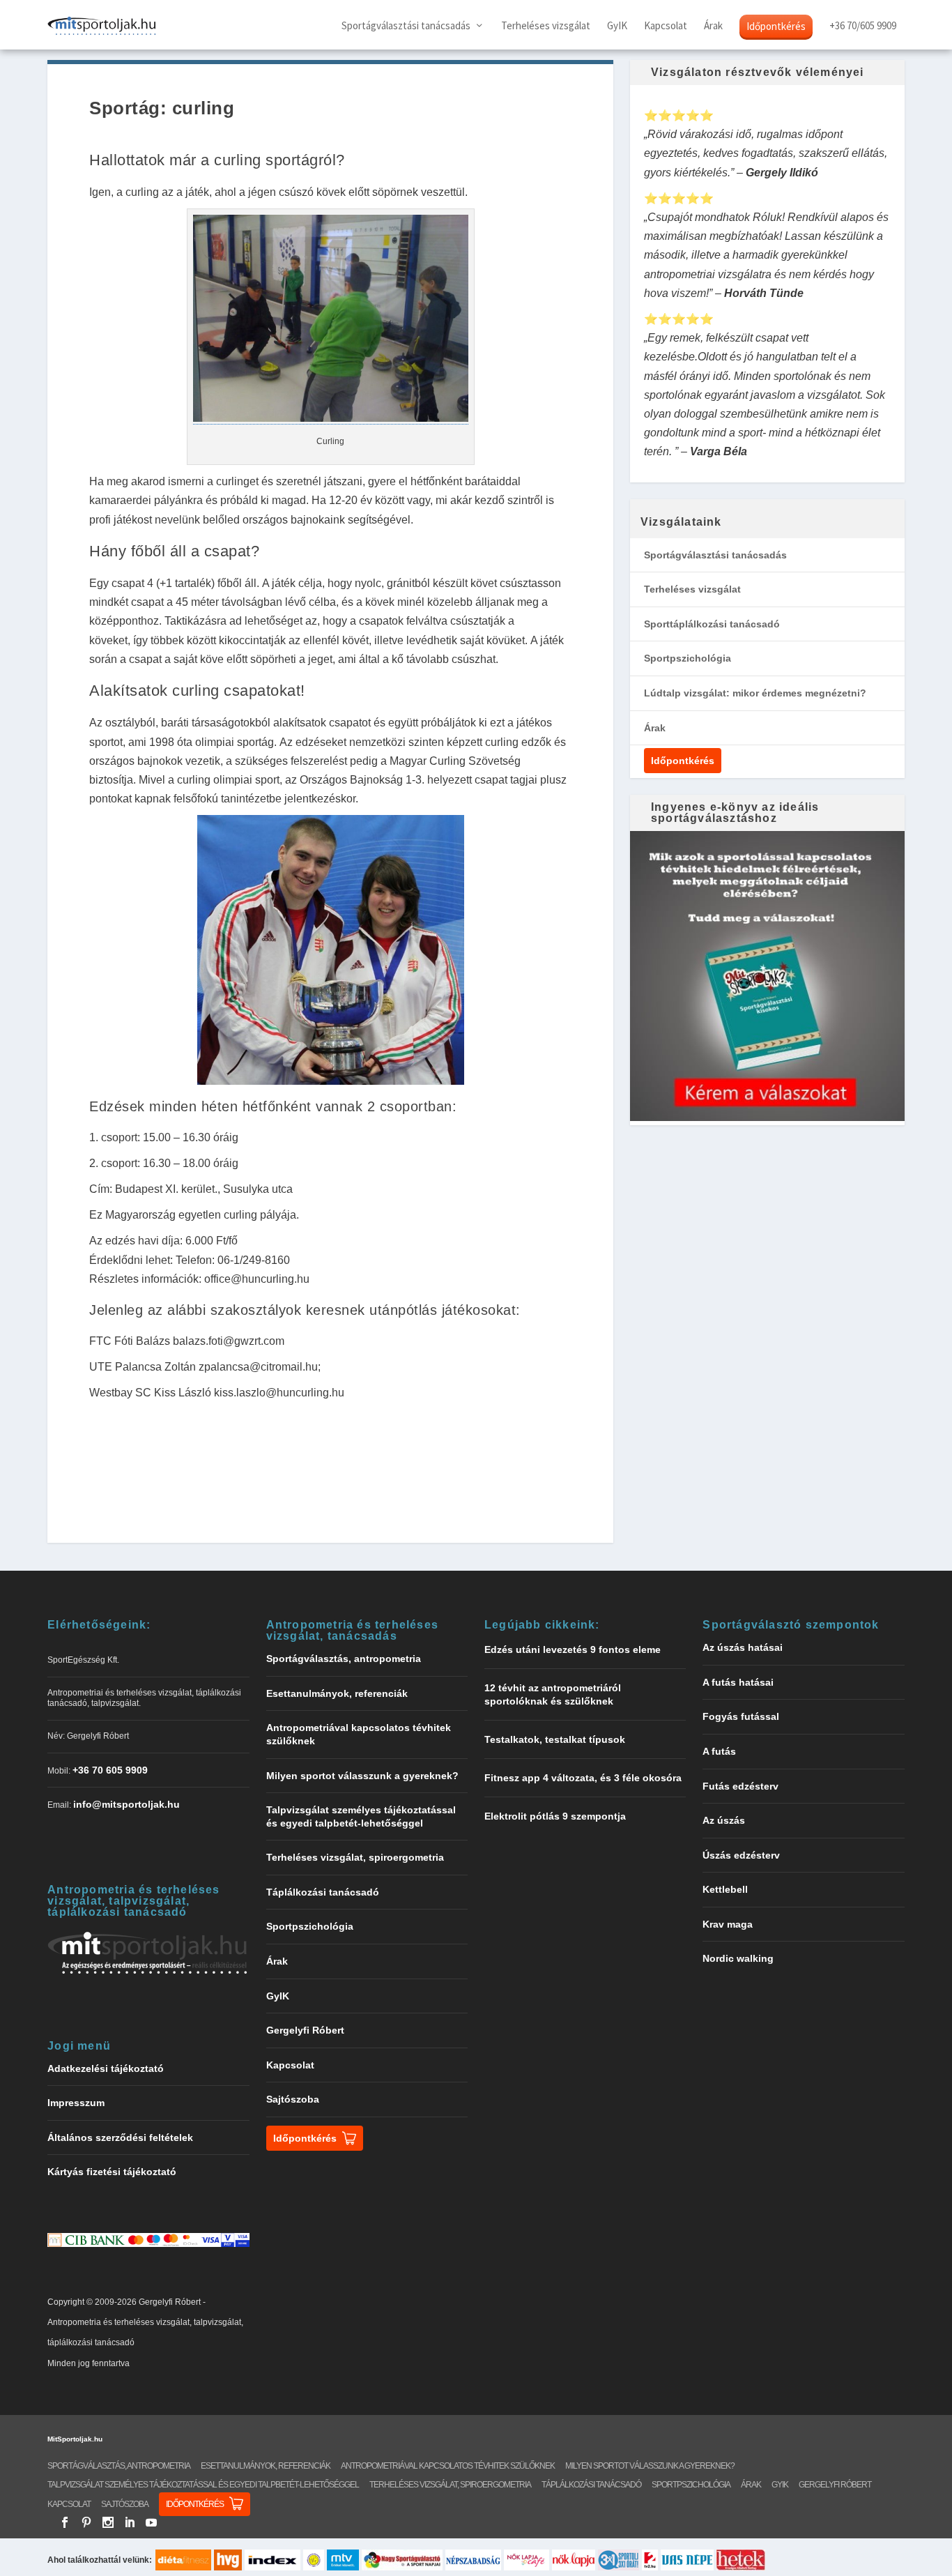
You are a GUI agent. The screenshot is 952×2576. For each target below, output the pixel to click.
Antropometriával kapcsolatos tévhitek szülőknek (448, 2466)
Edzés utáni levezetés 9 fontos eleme (573, 1649)
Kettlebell (725, 1889)
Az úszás (724, 1820)
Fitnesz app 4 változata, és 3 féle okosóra (583, 1778)
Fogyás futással (741, 1716)
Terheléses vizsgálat (546, 26)
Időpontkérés (776, 26)
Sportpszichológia (688, 658)
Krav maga (728, 1924)
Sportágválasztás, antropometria (344, 1659)
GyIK (617, 26)
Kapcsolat (666, 26)
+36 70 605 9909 (110, 1770)
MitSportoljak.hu (75, 2439)
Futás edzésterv (740, 1786)
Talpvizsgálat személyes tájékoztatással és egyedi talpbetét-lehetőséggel (203, 2485)
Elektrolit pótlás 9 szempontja (555, 1816)
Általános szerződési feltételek (120, 2137)
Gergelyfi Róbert (305, 2030)
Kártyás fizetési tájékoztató (112, 2172)
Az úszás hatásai (743, 1647)
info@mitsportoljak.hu (126, 1804)
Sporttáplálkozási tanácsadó (712, 624)
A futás (719, 1751)
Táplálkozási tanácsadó (323, 1892)
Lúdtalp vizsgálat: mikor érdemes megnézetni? (755, 693)
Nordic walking (738, 1958)
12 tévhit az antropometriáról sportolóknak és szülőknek (553, 1694)
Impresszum (76, 2103)
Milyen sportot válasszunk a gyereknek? (362, 1776)
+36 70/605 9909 (863, 26)
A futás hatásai (738, 1682)
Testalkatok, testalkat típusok (555, 1739)
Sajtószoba (293, 2099)
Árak (713, 26)
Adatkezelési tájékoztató (106, 2068)
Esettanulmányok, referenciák (337, 1693)
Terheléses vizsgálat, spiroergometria (355, 1857)
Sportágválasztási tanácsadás (406, 26)
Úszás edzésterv (741, 1855)
